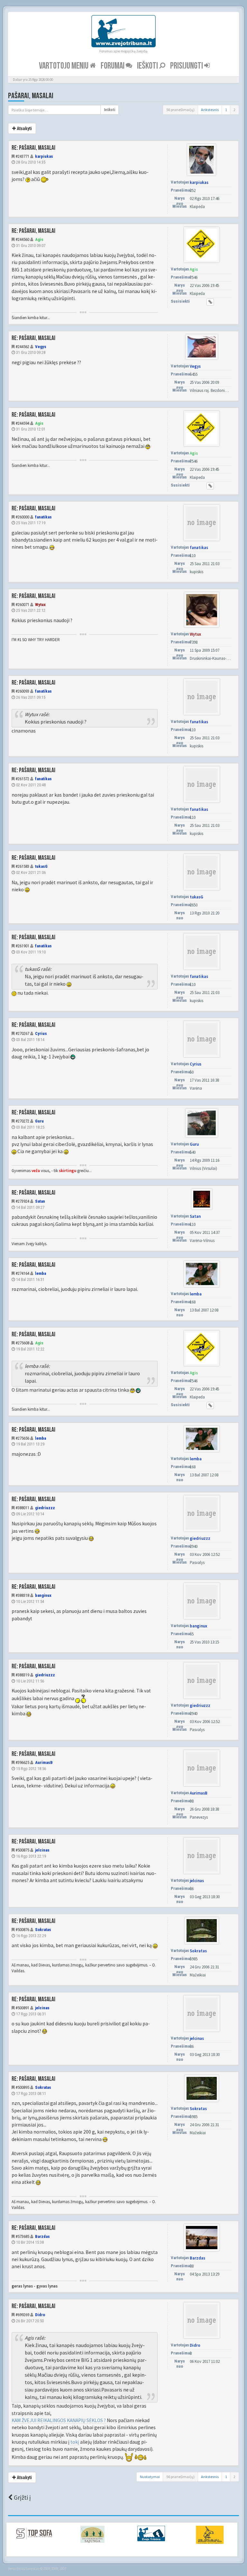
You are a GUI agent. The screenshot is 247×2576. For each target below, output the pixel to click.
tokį (75, 2442)
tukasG (41, 866)
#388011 (22, 1508)
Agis (39, 239)
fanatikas (43, 517)
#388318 (22, 1595)
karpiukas (44, 156)
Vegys (41, 347)
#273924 (22, 1201)
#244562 (22, 347)
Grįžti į (22, 2497)
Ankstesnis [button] (210, 110)
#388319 (22, 1675)
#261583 (22, 866)
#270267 (22, 1033)
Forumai (113, 66)
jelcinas (42, 1850)
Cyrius (41, 1033)
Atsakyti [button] (24, 128)
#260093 (22, 691)
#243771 (22, 156)
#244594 (22, 423)
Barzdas (42, 2236)
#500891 (22, 2008)
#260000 (22, 517)
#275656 (22, 1438)
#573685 (22, 2236)
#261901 (22, 946)
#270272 (22, 1121)
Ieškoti (148, 66)
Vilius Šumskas (28, 2569)
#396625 (22, 1762)
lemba (41, 1273)
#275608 (22, 1343)
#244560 (22, 239)
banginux (43, 1595)
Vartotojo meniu (64, 66)
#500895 (22, 2087)
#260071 (22, 605)
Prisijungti (187, 66)
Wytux (40, 605)
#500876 (22, 1930)
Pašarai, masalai (31, 96)
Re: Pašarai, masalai (33, 148)
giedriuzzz (45, 1508)
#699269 (22, 2315)
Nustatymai (150, 2477)
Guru (39, 1121)
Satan (40, 1201)
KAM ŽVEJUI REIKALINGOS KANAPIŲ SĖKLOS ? (59, 2420)
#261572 (22, 779)
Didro (40, 2315)
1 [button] (226, 110)
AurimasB (44, 1762)
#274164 (22, 1273)
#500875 (22, 1850)
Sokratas (43, 1930)
